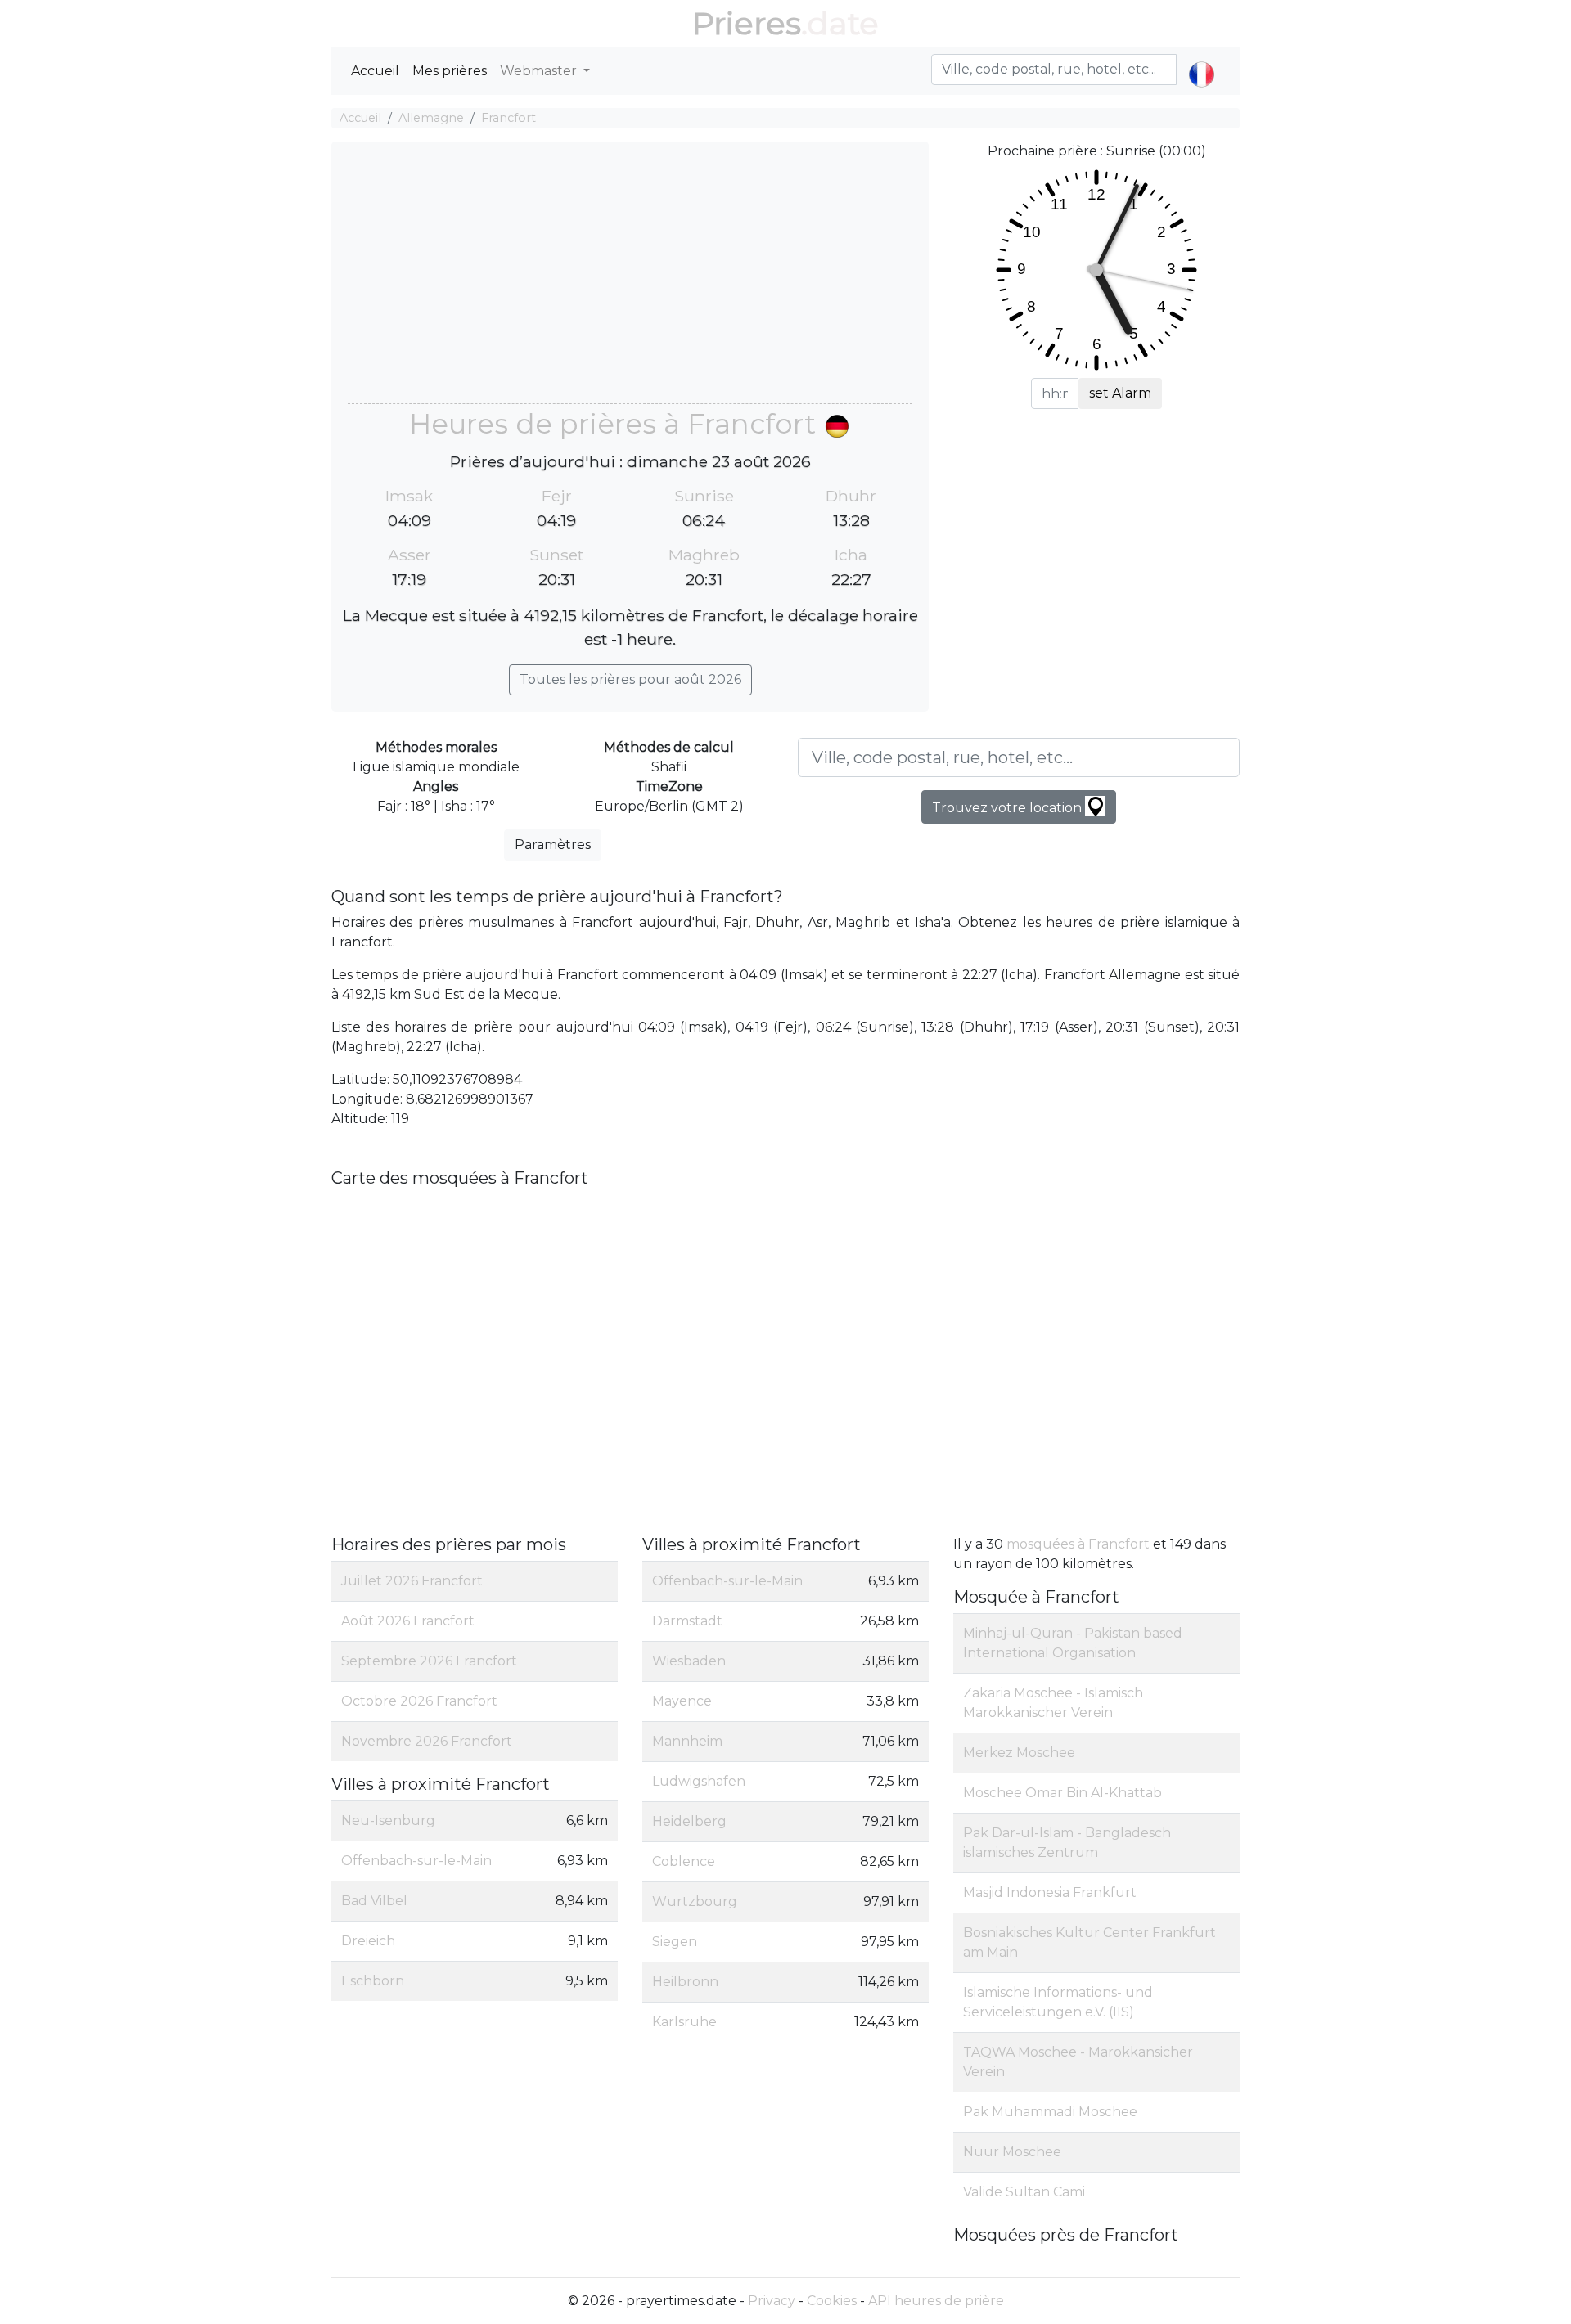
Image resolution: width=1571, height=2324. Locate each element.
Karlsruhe (684, 2022)
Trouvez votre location (1008, 808)
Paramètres (553, 845)
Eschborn (373, 1981)
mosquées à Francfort (1078, 1544)
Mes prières (450, 71)
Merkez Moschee (1019, 1753)
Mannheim (687, 1741)
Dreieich (368, 1941)
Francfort (509, 118)
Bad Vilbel (374, 1901)
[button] (1202, 61)
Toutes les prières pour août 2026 (630, 679)
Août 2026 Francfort (408, 1621)
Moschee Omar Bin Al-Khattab (1062, 1793)
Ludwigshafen (699, 1781)
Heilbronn (685, 1982)
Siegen (675, 1942)
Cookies (832, 2301)
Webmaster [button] (540, 71)
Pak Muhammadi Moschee (1050, 2112)
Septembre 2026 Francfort (429, 1661)
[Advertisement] (630, 281)
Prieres (747, 23)
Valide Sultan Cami (1024, 2192)
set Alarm (1120, 393)
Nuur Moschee (1012, 2152)
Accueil (375, 71)
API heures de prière (936, 2301)
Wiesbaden (689, 1661)
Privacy (772, 2301)
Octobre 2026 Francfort (419, 1701)
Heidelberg (689, 1821)
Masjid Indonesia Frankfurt (1050, 1892)
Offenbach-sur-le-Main (416, 1861)
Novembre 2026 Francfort (427, 1741)
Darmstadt (687, 1621)
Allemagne (431, 118)
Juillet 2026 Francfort (412, 1581)
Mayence (682, 1701)
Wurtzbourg (695, 1901)
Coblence (684, 1861)
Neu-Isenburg (388, 1821)
